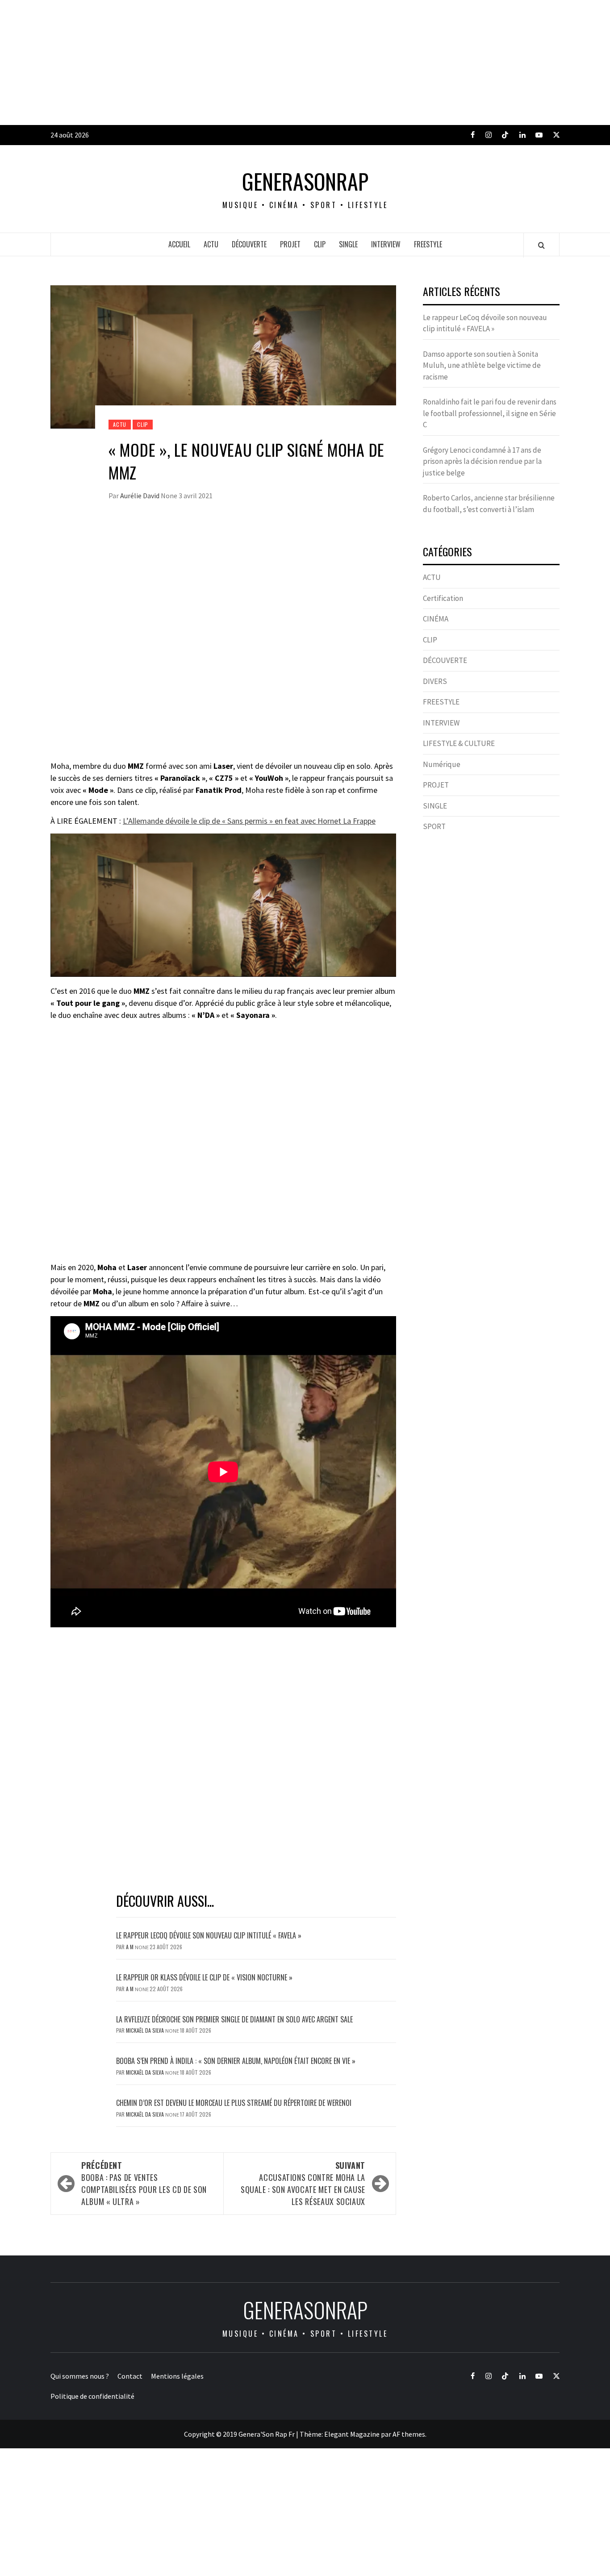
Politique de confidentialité (92, 2396)
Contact (130, 2376)
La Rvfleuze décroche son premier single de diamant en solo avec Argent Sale (234, 2019)
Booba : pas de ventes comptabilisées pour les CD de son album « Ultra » (144, 2183)
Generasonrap (305, 181)
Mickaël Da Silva (146, 2030)
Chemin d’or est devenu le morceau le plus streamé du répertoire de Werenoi (234, 2103)
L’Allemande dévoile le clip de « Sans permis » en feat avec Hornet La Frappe (249, 821)
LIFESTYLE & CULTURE (459, 743)
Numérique (442, 764)
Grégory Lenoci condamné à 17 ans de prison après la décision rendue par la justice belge (482, 461)
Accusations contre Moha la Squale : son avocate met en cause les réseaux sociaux (303, 2183)
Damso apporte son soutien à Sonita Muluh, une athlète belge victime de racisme (482, 365)
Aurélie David (140, 496)
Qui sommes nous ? (80, 2376)
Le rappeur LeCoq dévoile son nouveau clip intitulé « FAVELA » (209, 1935)
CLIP (320, 244)
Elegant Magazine (352, 2434)
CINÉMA (436, 619)
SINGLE (348, 244)
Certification (443, 598)
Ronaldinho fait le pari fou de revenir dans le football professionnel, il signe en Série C (490, 413)
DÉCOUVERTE (249, 244)
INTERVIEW (386, 244)
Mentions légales (177, 2376)
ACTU (211, 244)
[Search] (541, 245)
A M (130, 1947)
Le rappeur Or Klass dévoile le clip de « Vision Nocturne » (205, 1977)
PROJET (290, 244)
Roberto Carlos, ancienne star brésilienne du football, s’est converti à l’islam (489, 504)
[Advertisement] (268, 63)
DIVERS (435, 681)
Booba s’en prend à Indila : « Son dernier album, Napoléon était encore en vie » (236, 2061)
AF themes (409, 2434)
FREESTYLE (428, 244)
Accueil (179, 244)
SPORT (434, 826)
